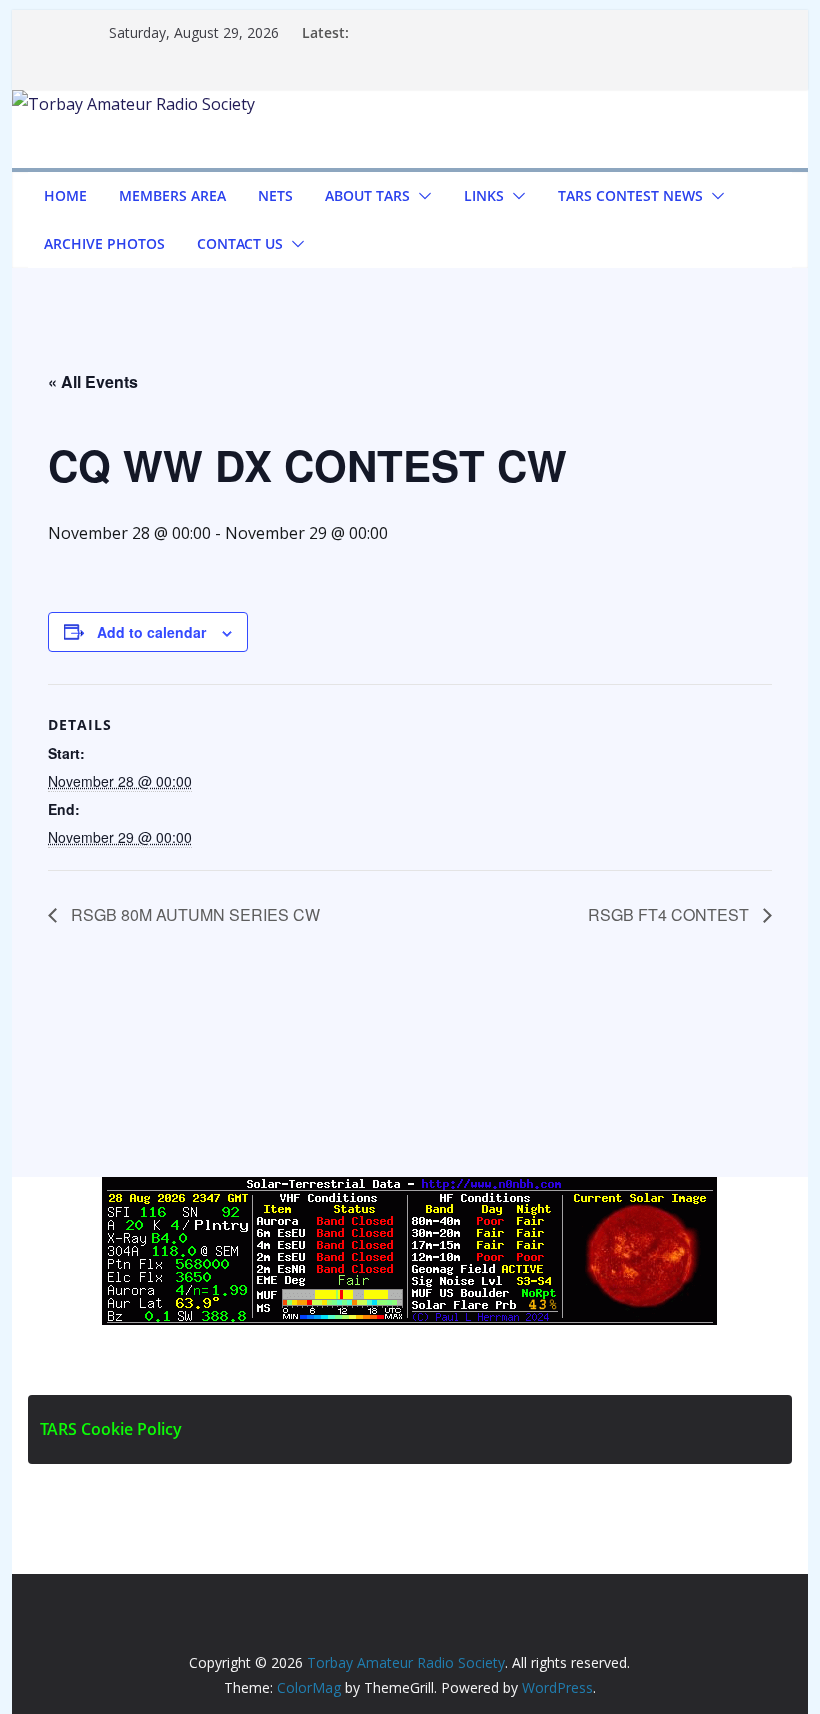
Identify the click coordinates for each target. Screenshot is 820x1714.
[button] (421, 196)
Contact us (240, 243)
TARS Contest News (630, 195)
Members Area (172, 195)
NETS (275, 195)
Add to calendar (151, 632)
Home (65, 195)
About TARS (367, 195)
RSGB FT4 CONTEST (670, 914)
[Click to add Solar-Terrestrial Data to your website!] (409, 1191)
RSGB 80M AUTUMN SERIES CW (193, 914)
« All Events (93, 381)
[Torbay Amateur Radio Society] (133, 104)
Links (484, 195)
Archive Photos (104, 243)
